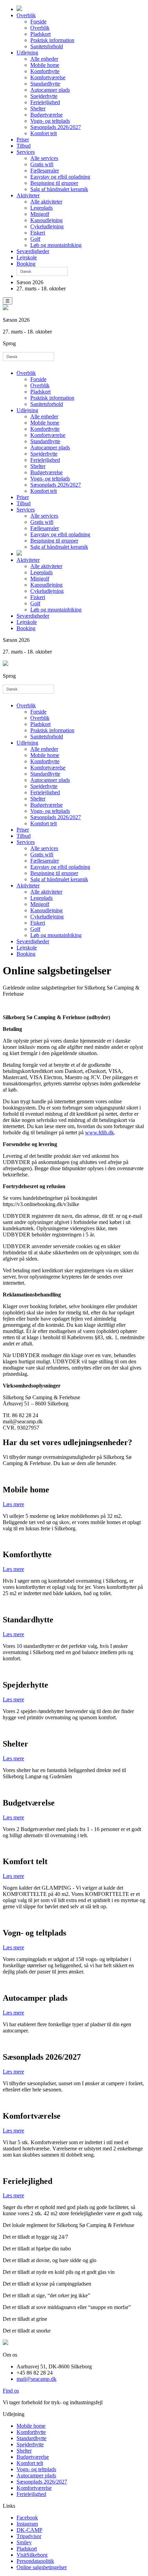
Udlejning (27, 53)
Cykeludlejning (47, 226)
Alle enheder (44, 59)
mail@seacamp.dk (36, 2379)
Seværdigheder (33, 251)
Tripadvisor (29, 2536)
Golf (35, 239)
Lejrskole (27, 257)
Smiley (24, 2542)
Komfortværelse (48, 77)
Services (26, 152)
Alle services (44, 158)
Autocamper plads (50, 90)
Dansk (26, 271)
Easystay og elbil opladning (60, 177)
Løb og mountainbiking (56, 245)
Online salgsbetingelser (42, 2567)
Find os (11, 2391)
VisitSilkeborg (32, 2555)
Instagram (27, 2524)
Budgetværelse (46, 115)
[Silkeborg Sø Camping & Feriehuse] (19, 9)
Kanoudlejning (46, 220)
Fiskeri (38, 233)
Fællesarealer (45, 171)
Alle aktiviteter (46, 202)
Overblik (26, 15)
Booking (26, 264)
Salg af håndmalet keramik (59, 189)
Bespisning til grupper (54, 183)
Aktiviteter (28, 195)
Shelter (38, 108)
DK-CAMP (29, 2530)
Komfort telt (44, 133)
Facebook (27, 2518)
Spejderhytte (44, 96)
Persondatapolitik (35, 2561)
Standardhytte (45, 84)
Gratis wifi (42, 164)
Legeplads (41, 208)
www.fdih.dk (99, 1132)
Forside (38, 22)
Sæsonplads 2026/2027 (56, 127)
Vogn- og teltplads (50, 121)
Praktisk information (52, 40)
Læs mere (13, 1504)
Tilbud (24, 146)
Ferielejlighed (45, 102)
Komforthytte (45, 71)
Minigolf (40, 214)
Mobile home (45, 65)
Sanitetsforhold (47, 46)
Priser (23, 140)
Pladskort (40, 34)
